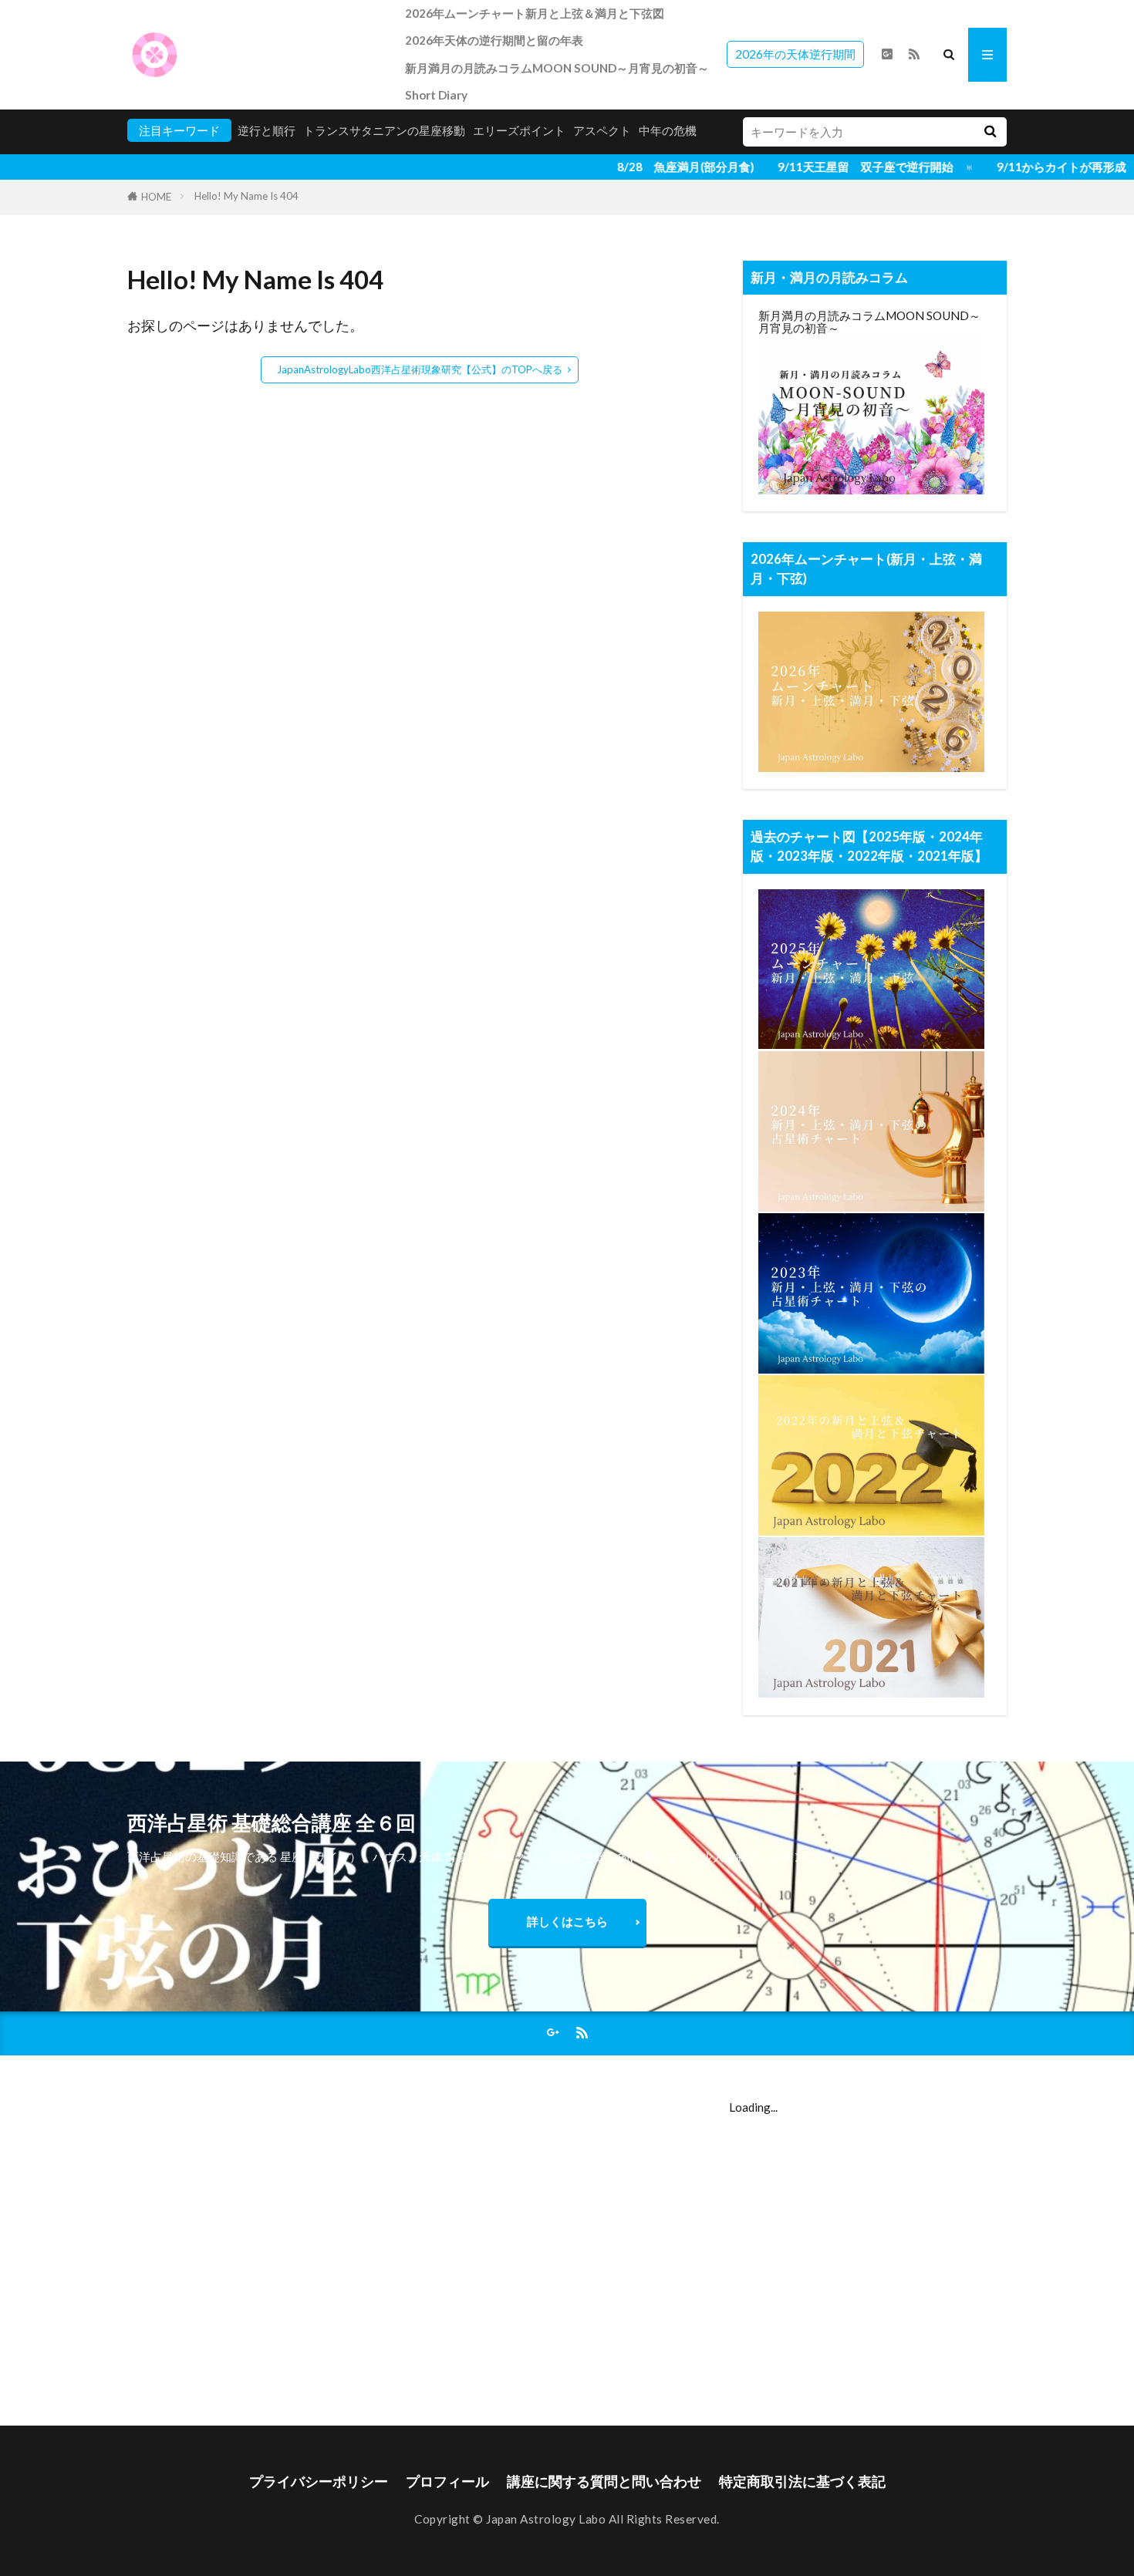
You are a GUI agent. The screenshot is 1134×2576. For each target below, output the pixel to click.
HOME (156, 197)
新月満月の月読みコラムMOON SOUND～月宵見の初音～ (557, 68)
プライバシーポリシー (319, 2482)
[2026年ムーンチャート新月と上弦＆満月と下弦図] (871, 767)
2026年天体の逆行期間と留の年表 (494, 40)
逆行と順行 (267, 130)
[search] (990, 132)
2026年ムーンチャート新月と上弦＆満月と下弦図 (535, 13)
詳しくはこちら (567, 1921)
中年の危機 (668, 130)
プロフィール (447, 2482)
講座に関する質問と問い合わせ (604, 2482)
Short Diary (436, 95)
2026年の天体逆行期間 (795, 54)
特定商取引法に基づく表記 (802, 2482)
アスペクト (602, 130)
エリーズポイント (519, 130)
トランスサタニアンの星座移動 (384, 130)
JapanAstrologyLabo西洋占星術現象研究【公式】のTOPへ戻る (420, 369)
